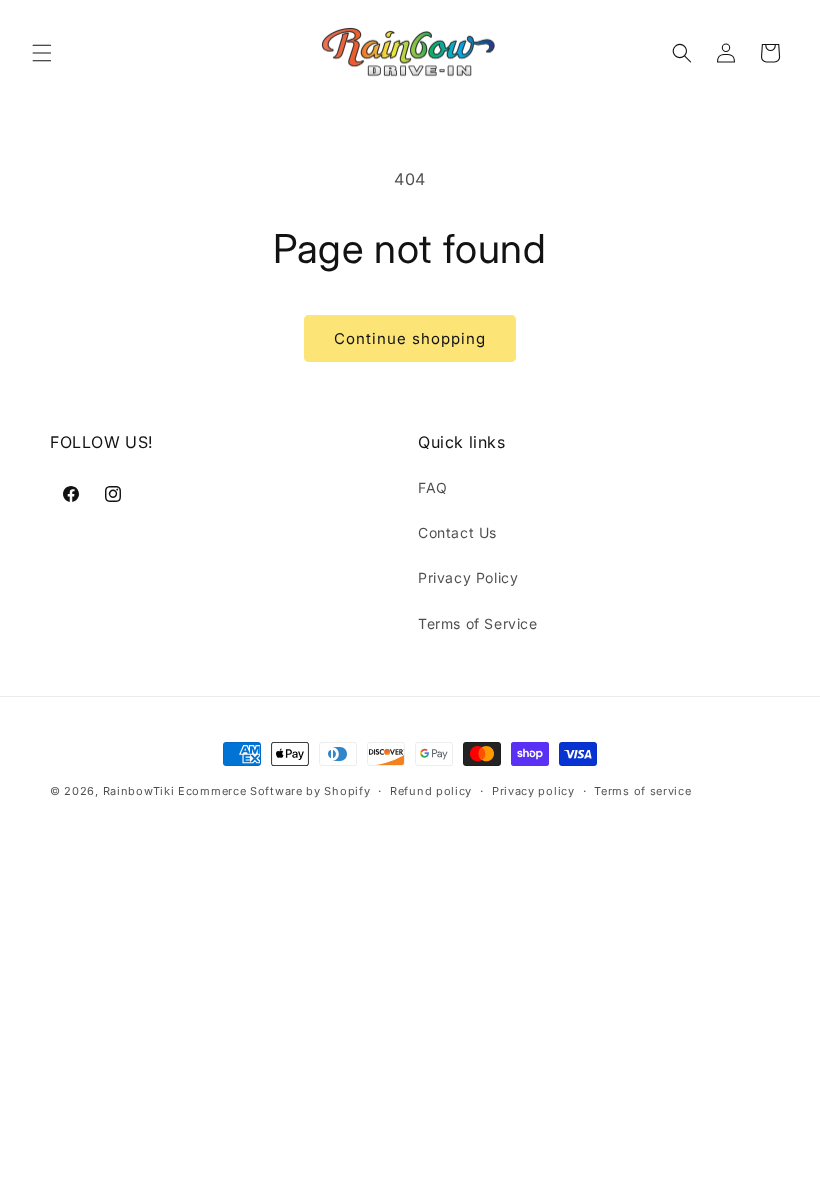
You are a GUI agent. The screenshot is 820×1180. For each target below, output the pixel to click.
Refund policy (431, 791)
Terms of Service (478, 623)
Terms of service (642, 791)
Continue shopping (410, 338)
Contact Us (457, 532)
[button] (42, 53)
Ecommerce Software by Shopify (274, 791)
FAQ (433, 487)
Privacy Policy (468, 577)
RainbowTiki (140, 791)
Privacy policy (533, 791)
